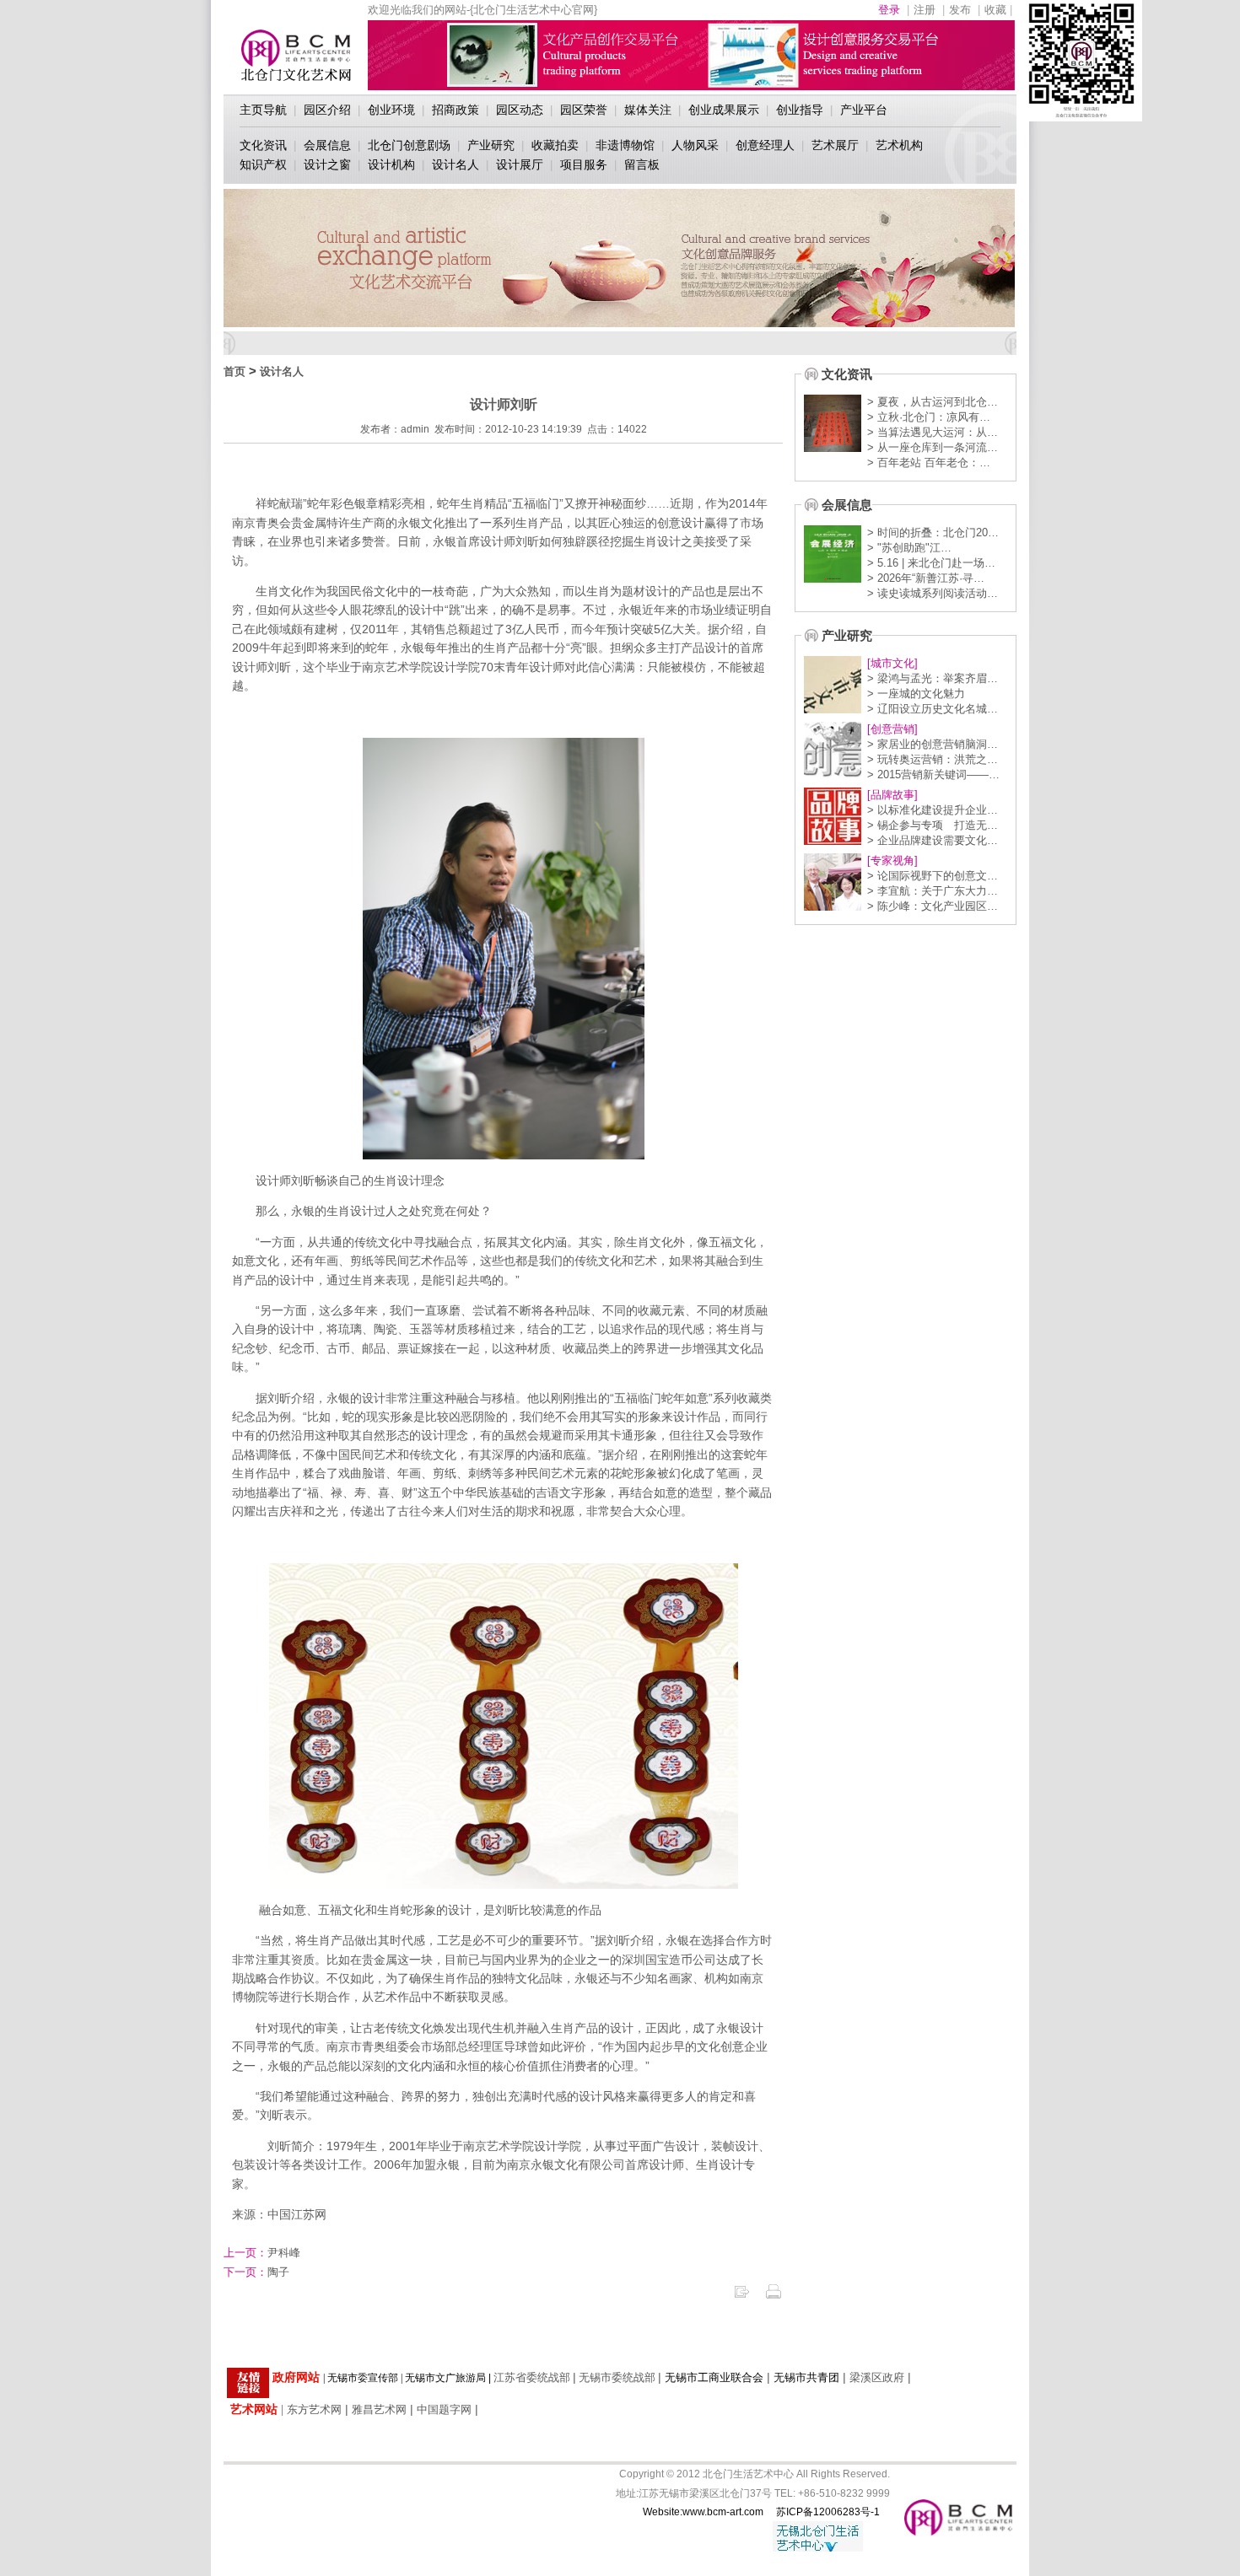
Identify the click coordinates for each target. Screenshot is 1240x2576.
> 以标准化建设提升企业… (933, 810)
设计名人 (456, 164)
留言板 (642, 164)
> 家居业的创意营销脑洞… (933, 744)
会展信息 (327, 145)
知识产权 (263, 164)
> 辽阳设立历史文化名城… (933, 709)
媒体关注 (648, 110)
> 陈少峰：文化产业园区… (933, 906)
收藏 (995, 10)
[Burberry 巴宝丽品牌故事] (833, 841)
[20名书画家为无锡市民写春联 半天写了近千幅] (833, 448)
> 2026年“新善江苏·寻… (926, 578)
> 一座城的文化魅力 (916, 694)
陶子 (256, 2272)
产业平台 (864, 110)
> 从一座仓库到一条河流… (933, 447)
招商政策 (456, 110)
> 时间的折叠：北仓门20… (933, 532)
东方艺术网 (314, 2409)
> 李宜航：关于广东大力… (933, 891)
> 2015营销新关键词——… (933, 774)
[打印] (774, 2296)
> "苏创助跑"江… (909, 548)
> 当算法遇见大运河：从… (933, 432)
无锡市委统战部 (617, 2377)
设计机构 (391, 164)
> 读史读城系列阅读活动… (933, 593)
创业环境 (391, 110)
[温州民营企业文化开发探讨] (833, 775)
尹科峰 (262, 2253)
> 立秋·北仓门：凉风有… (929, 417)
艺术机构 (899, 145)
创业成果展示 (724, 110)
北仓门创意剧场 (409, 145)
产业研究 (491, 145)
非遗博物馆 (625, 145)
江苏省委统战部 (532, 2377)
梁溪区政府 (877, 2377)
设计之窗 (327, 164)
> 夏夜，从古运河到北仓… (933, 402)
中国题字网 (444, 2409)
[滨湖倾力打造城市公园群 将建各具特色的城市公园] (833, 710)
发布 (960, 10)
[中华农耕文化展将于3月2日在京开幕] (833, 579)
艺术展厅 (835, 145)
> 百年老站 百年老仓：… (929, 462)
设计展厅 (520, 164)
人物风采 (695, 145)
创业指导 (800, 110)
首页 (235, 371)
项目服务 (584, 164)
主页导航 (263, 110)
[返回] (741, 2296)
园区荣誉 (584, 110)
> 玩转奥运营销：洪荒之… (933, 759)
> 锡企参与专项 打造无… (933, 825)
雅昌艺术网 (379, 2409)
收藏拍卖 (555, 145)
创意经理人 (765, 145)
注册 (925, 10)
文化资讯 (263, 145)
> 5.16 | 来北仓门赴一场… (931, 563)
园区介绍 (327, 110)
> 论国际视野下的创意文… (933, 876)
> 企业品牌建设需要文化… (933, 840)
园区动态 (520, 110)
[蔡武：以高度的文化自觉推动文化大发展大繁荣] (833, 907)
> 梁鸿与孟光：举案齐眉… (933, 678)
